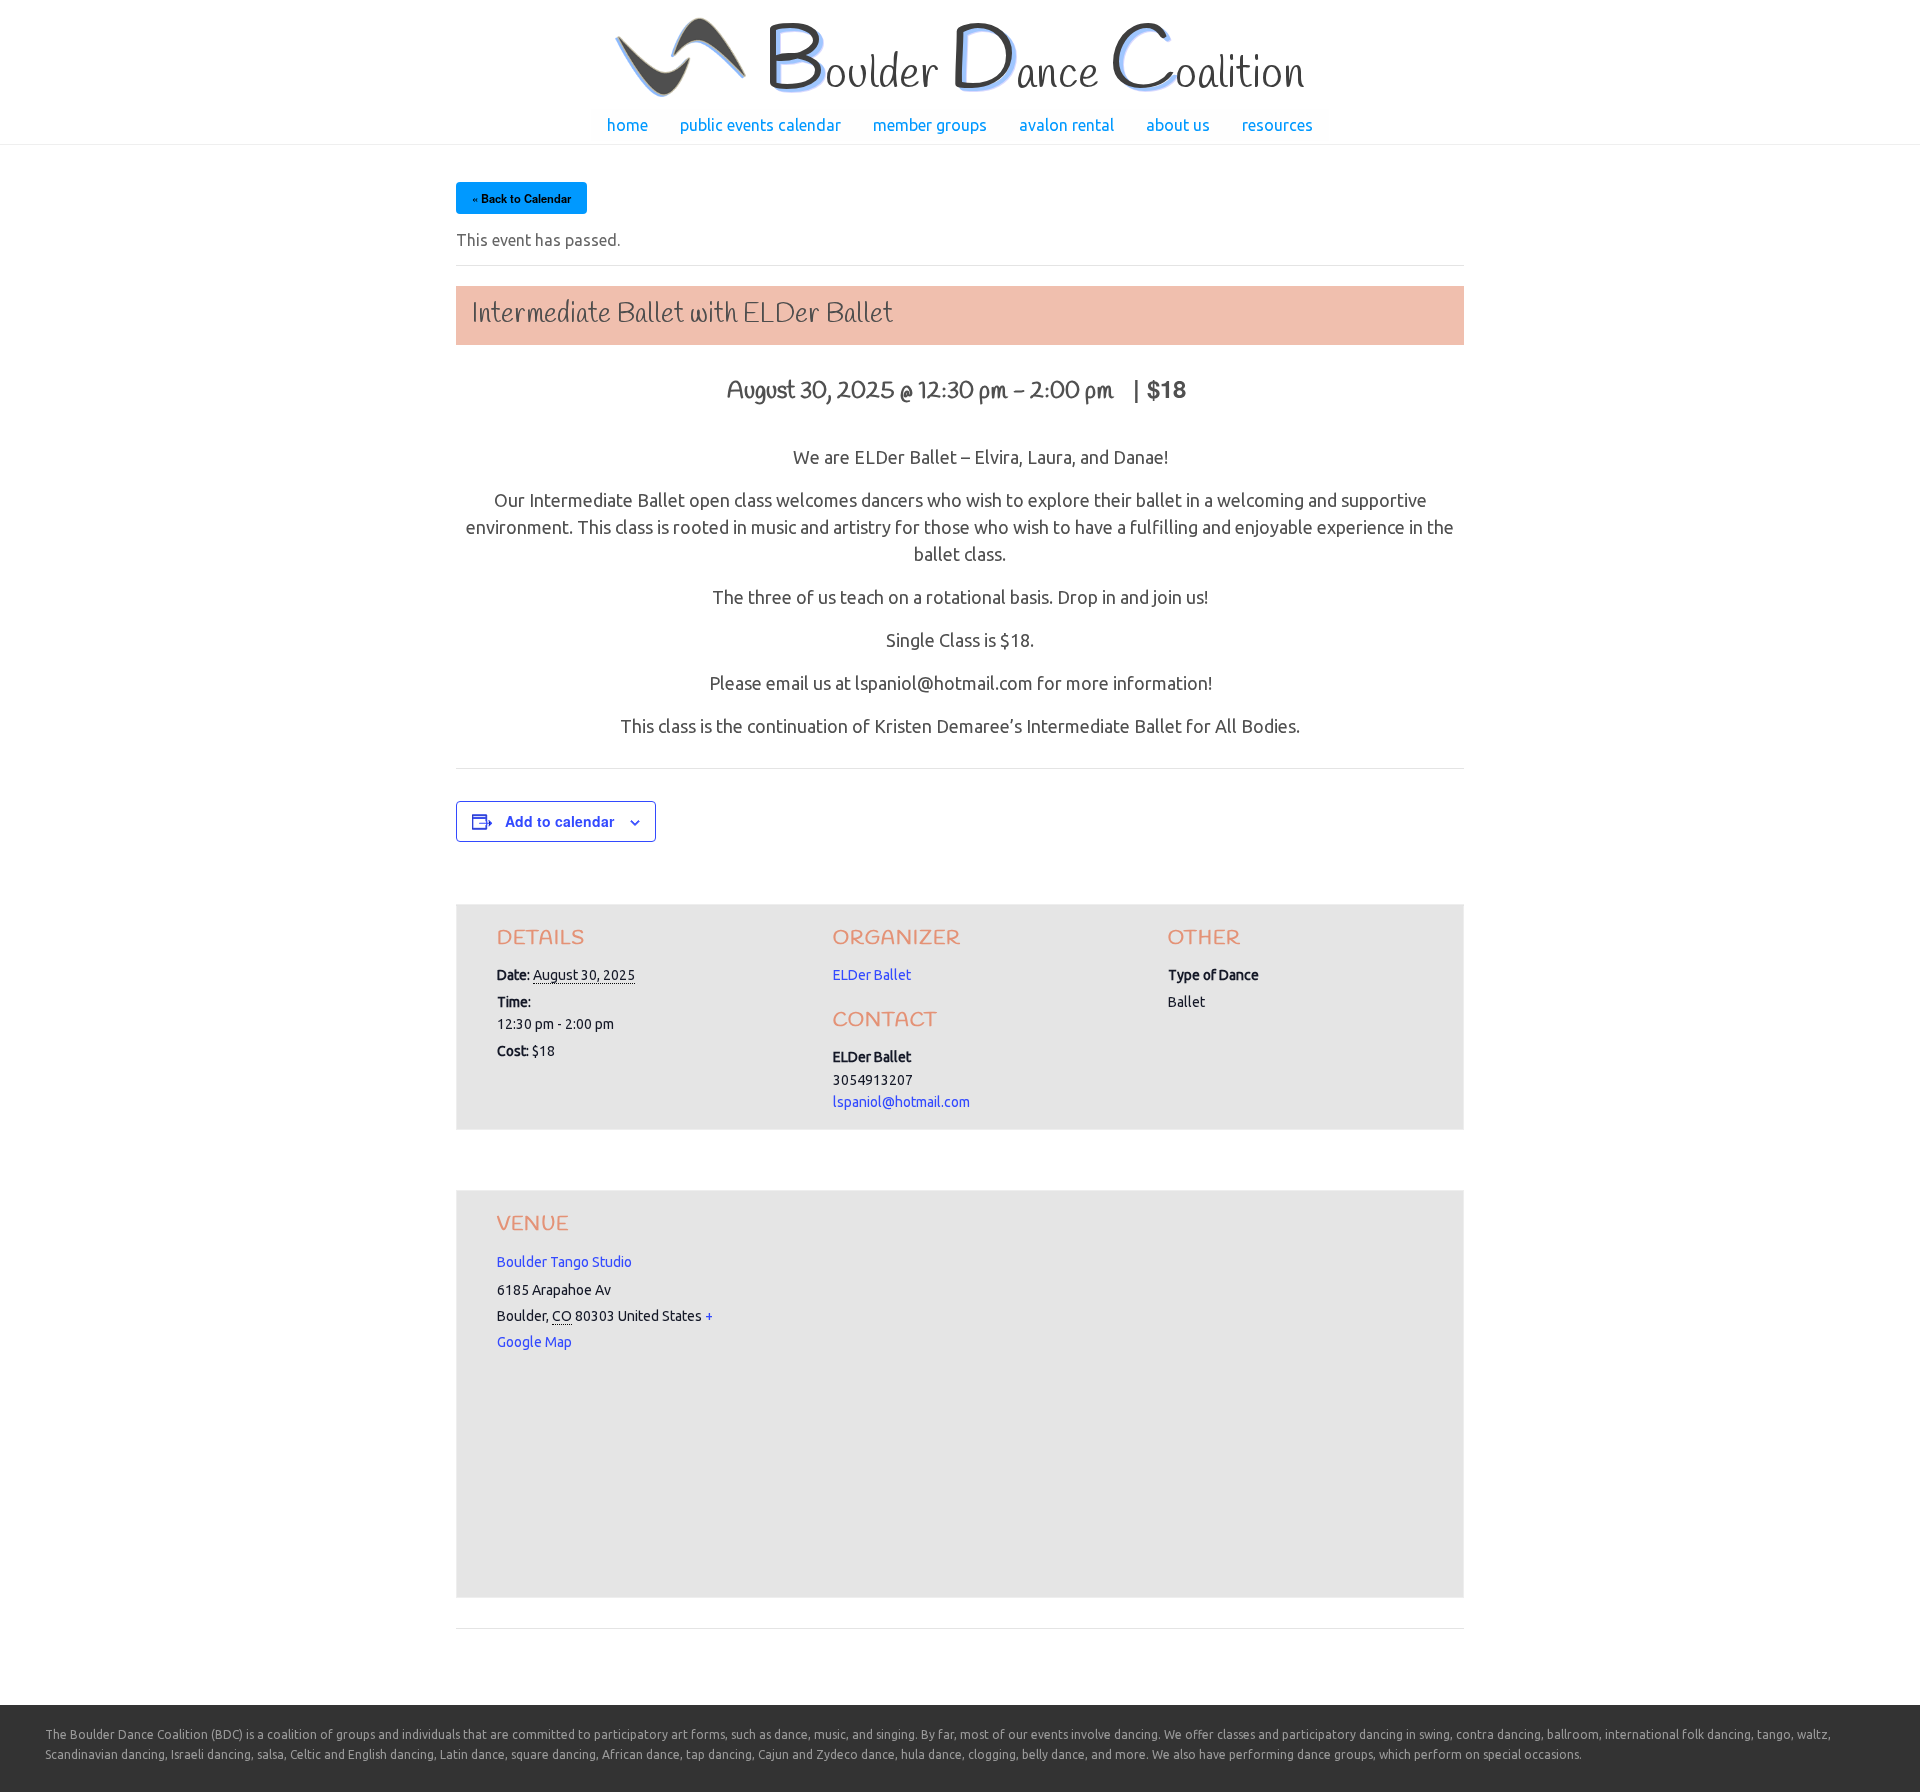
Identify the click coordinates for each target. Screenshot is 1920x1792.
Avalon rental (1066, 125)
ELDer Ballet (872, 975)
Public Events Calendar (760, 125)
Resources (1277, 125)
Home (627, 125)
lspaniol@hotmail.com (901, 1102)
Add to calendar (559, 821)
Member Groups (930, 125)
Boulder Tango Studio (564, 1262)
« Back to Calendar (521, 198)
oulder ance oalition (1033, 75)
